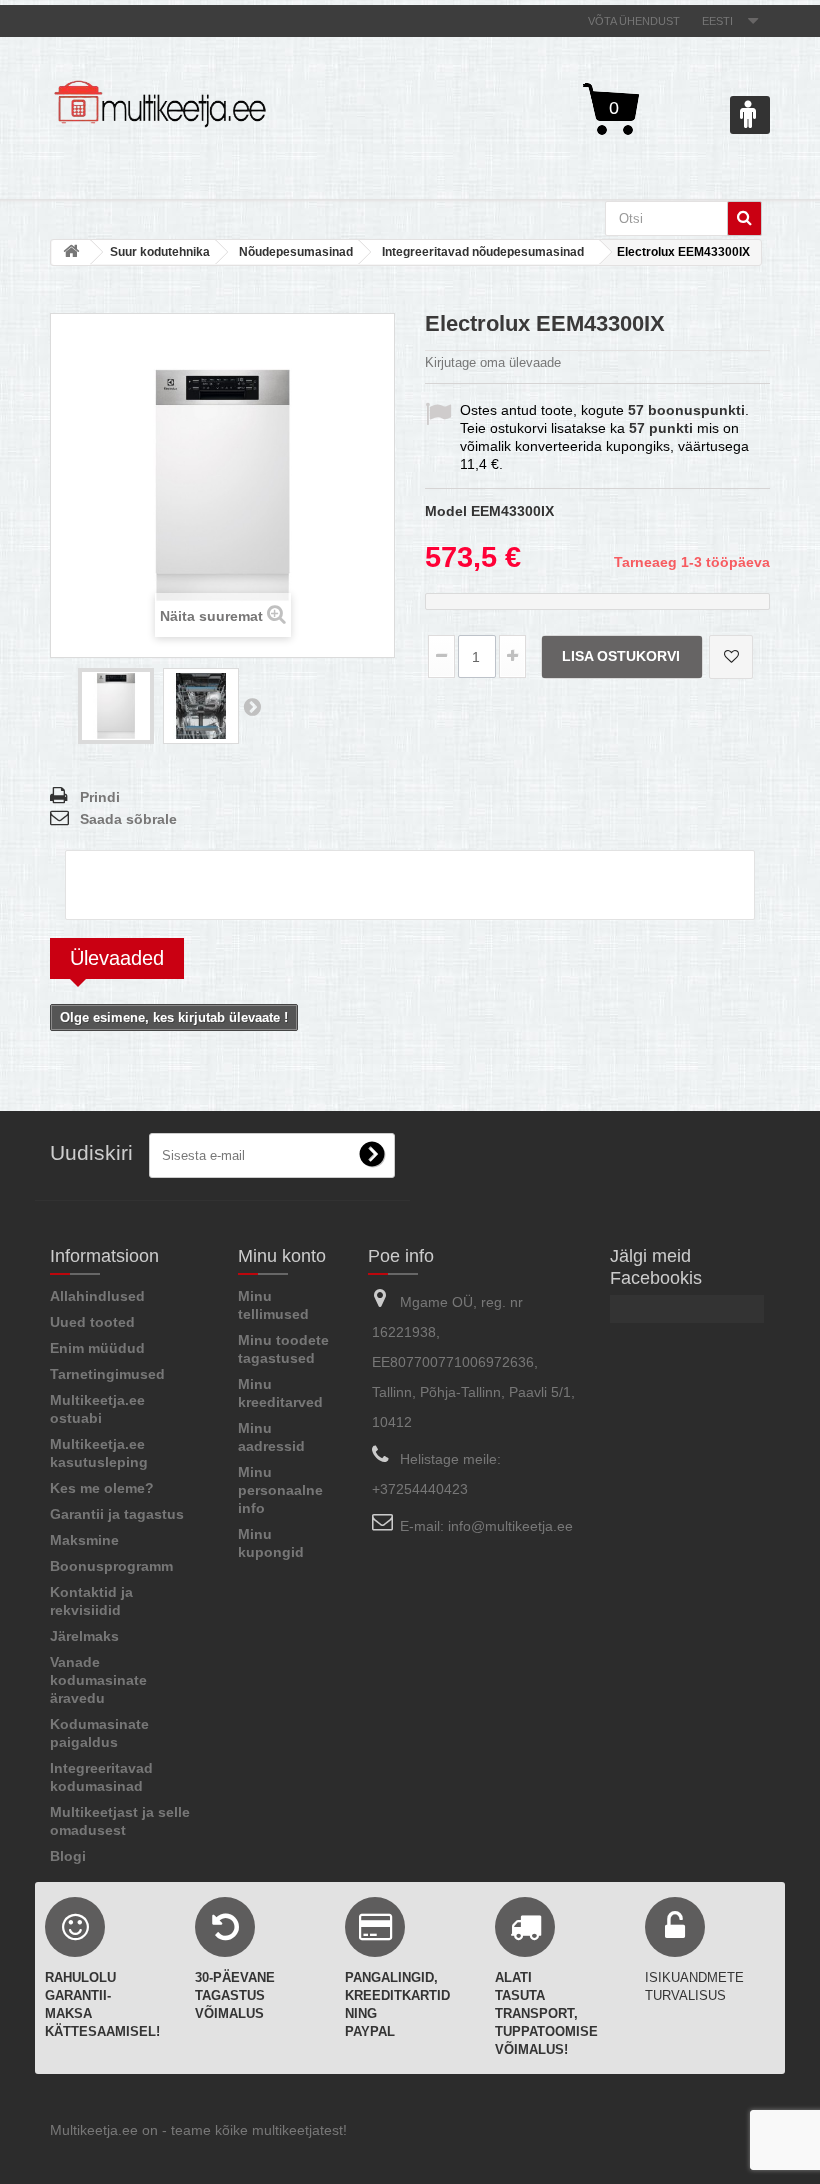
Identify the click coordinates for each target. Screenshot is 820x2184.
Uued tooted (92, 1322)
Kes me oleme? (102, 1488)
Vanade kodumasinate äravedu (98, 1680)
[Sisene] (750, 115)
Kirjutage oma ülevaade (493, 362)
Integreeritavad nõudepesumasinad (483, 252)
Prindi (100, 797)
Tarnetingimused (107, 1374)
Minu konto (282, 1256)
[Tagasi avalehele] (71, 252)
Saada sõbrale (128, 819)
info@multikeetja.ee (510, 1526)
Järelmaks (84, 1636)
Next (252, 706)
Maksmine (84, 1540)
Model (446, 511)
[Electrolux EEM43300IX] (116, 706)
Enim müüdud (97, 1348)
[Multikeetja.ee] (160, 104)
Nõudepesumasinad (296, 252)
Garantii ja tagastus (117, 1514)
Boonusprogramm (111, 1566)
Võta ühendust (634, 21)
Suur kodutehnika (160, 252)
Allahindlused (97, 1296)
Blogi (68, 1856)
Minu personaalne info (280, 1490)
